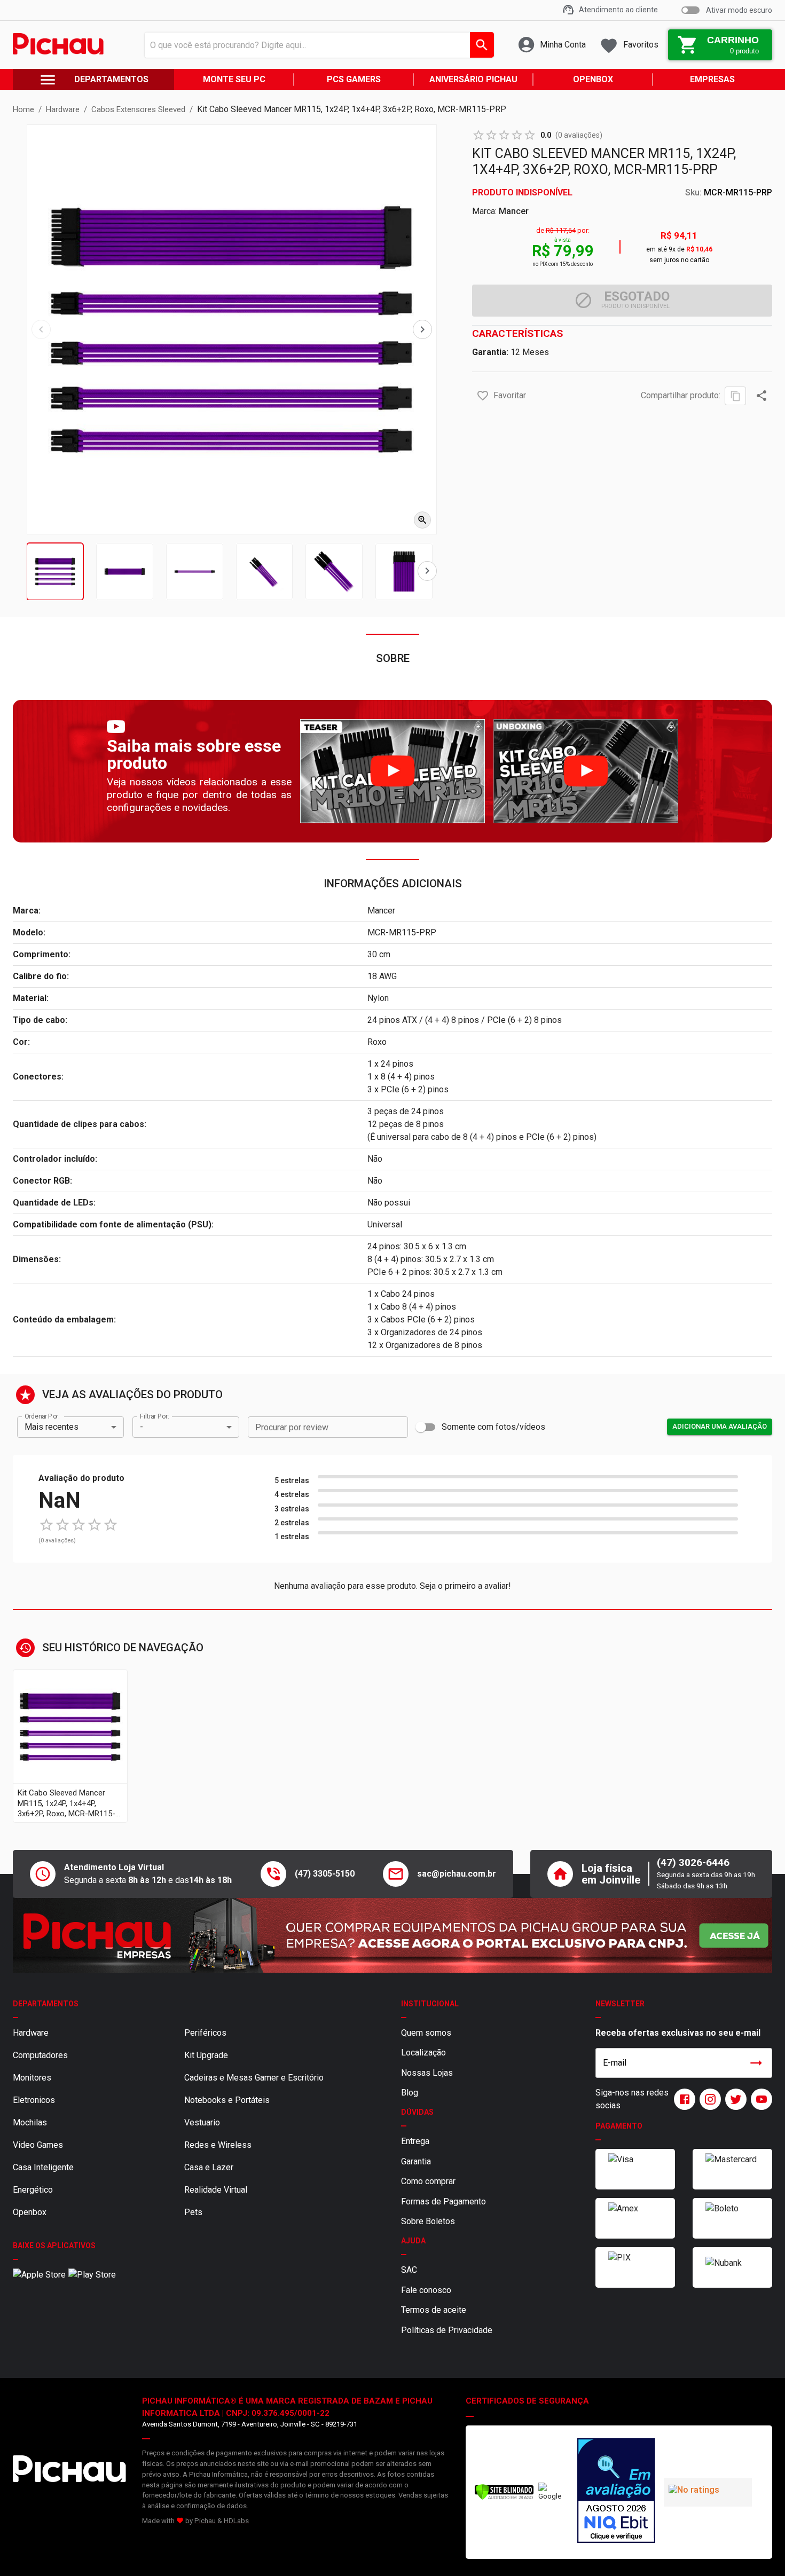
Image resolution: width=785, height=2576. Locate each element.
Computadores (40, 2055)
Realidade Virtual (216, 2190)
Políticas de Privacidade (447, 2330)
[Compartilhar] (762, 396)
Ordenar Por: (42, 1416)
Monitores (32, 2078)
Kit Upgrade (206, 2055)
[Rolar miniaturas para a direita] (427, 571)
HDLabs (236, 2521)
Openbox (30, 2212)
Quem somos (426, 2033)
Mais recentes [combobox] (52, 1427)
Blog (410, 2093)
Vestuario (202, 2122)
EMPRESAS (712, 79)
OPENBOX (593, 79)
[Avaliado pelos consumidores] (616, 2492)
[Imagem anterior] (41, 329)
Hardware (31, 2033)
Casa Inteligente (43, 2167)
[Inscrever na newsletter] (756, 2063)
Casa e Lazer (209, 2167)
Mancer (514, 211)
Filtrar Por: (154, 1416)
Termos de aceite (434, 2310)
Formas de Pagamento (443, 2201)
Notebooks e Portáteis (227, 2100)
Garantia (416, 2161)
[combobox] (316, 45)
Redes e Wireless (218, 2145)
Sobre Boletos (428, 2221)
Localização (423, 2053)
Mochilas (30, 2122)
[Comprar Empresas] (392, 1935)
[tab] (55, 572)
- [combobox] (142, 1427)
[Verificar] (504, 2498)
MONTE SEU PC (234, 79)
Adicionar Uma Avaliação (720, 1426)
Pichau (205, 2521)
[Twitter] (734, 2099)
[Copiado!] (735, 396)
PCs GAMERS (354, 79)
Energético (33, 2190)
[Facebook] (682, 2099)
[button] (483, 396)
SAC (409, 2270)
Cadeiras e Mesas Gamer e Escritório (254, 2078)
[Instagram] (708, 2099)
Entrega (415, 2141)
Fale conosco (426, 2290)
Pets (193, 2212)
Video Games (38, 2145)
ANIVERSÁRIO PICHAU (473, 79)
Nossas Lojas (427, 2073)
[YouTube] (759, 2099)
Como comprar (428, 2181)
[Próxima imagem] (422, 329)
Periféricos (205, 2033)
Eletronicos (34, 2100)
